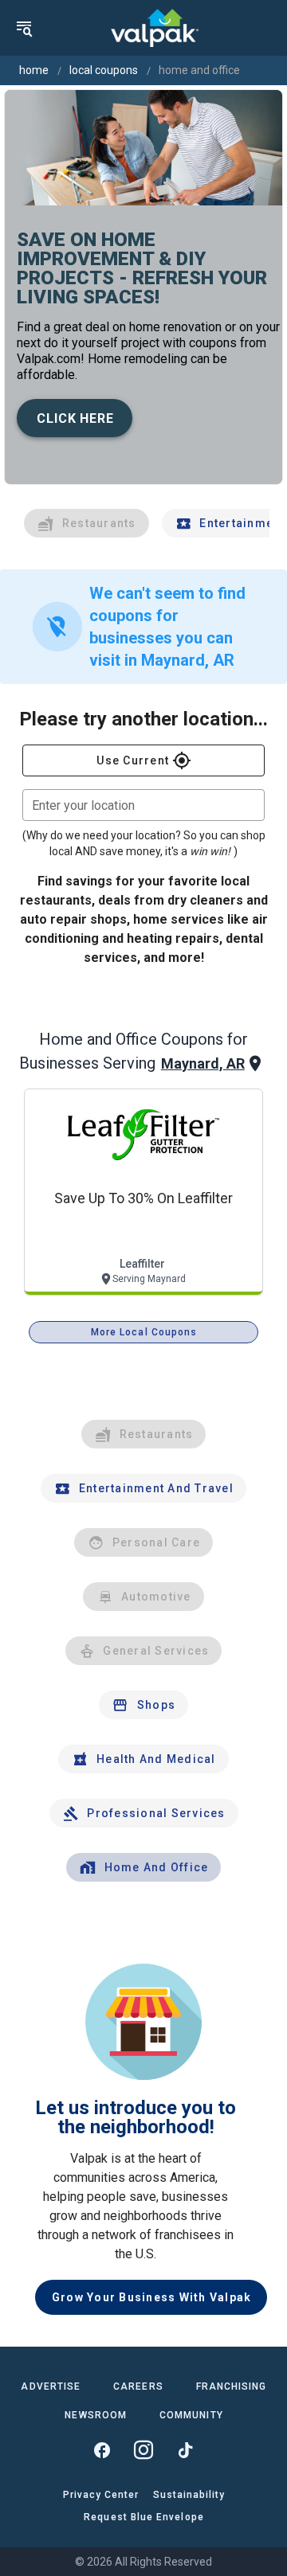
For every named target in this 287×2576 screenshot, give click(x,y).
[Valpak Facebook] (102, 2450)
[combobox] (143, 805)
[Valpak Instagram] (143, 2450)
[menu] (24, 28)
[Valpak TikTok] (185, 2450)
